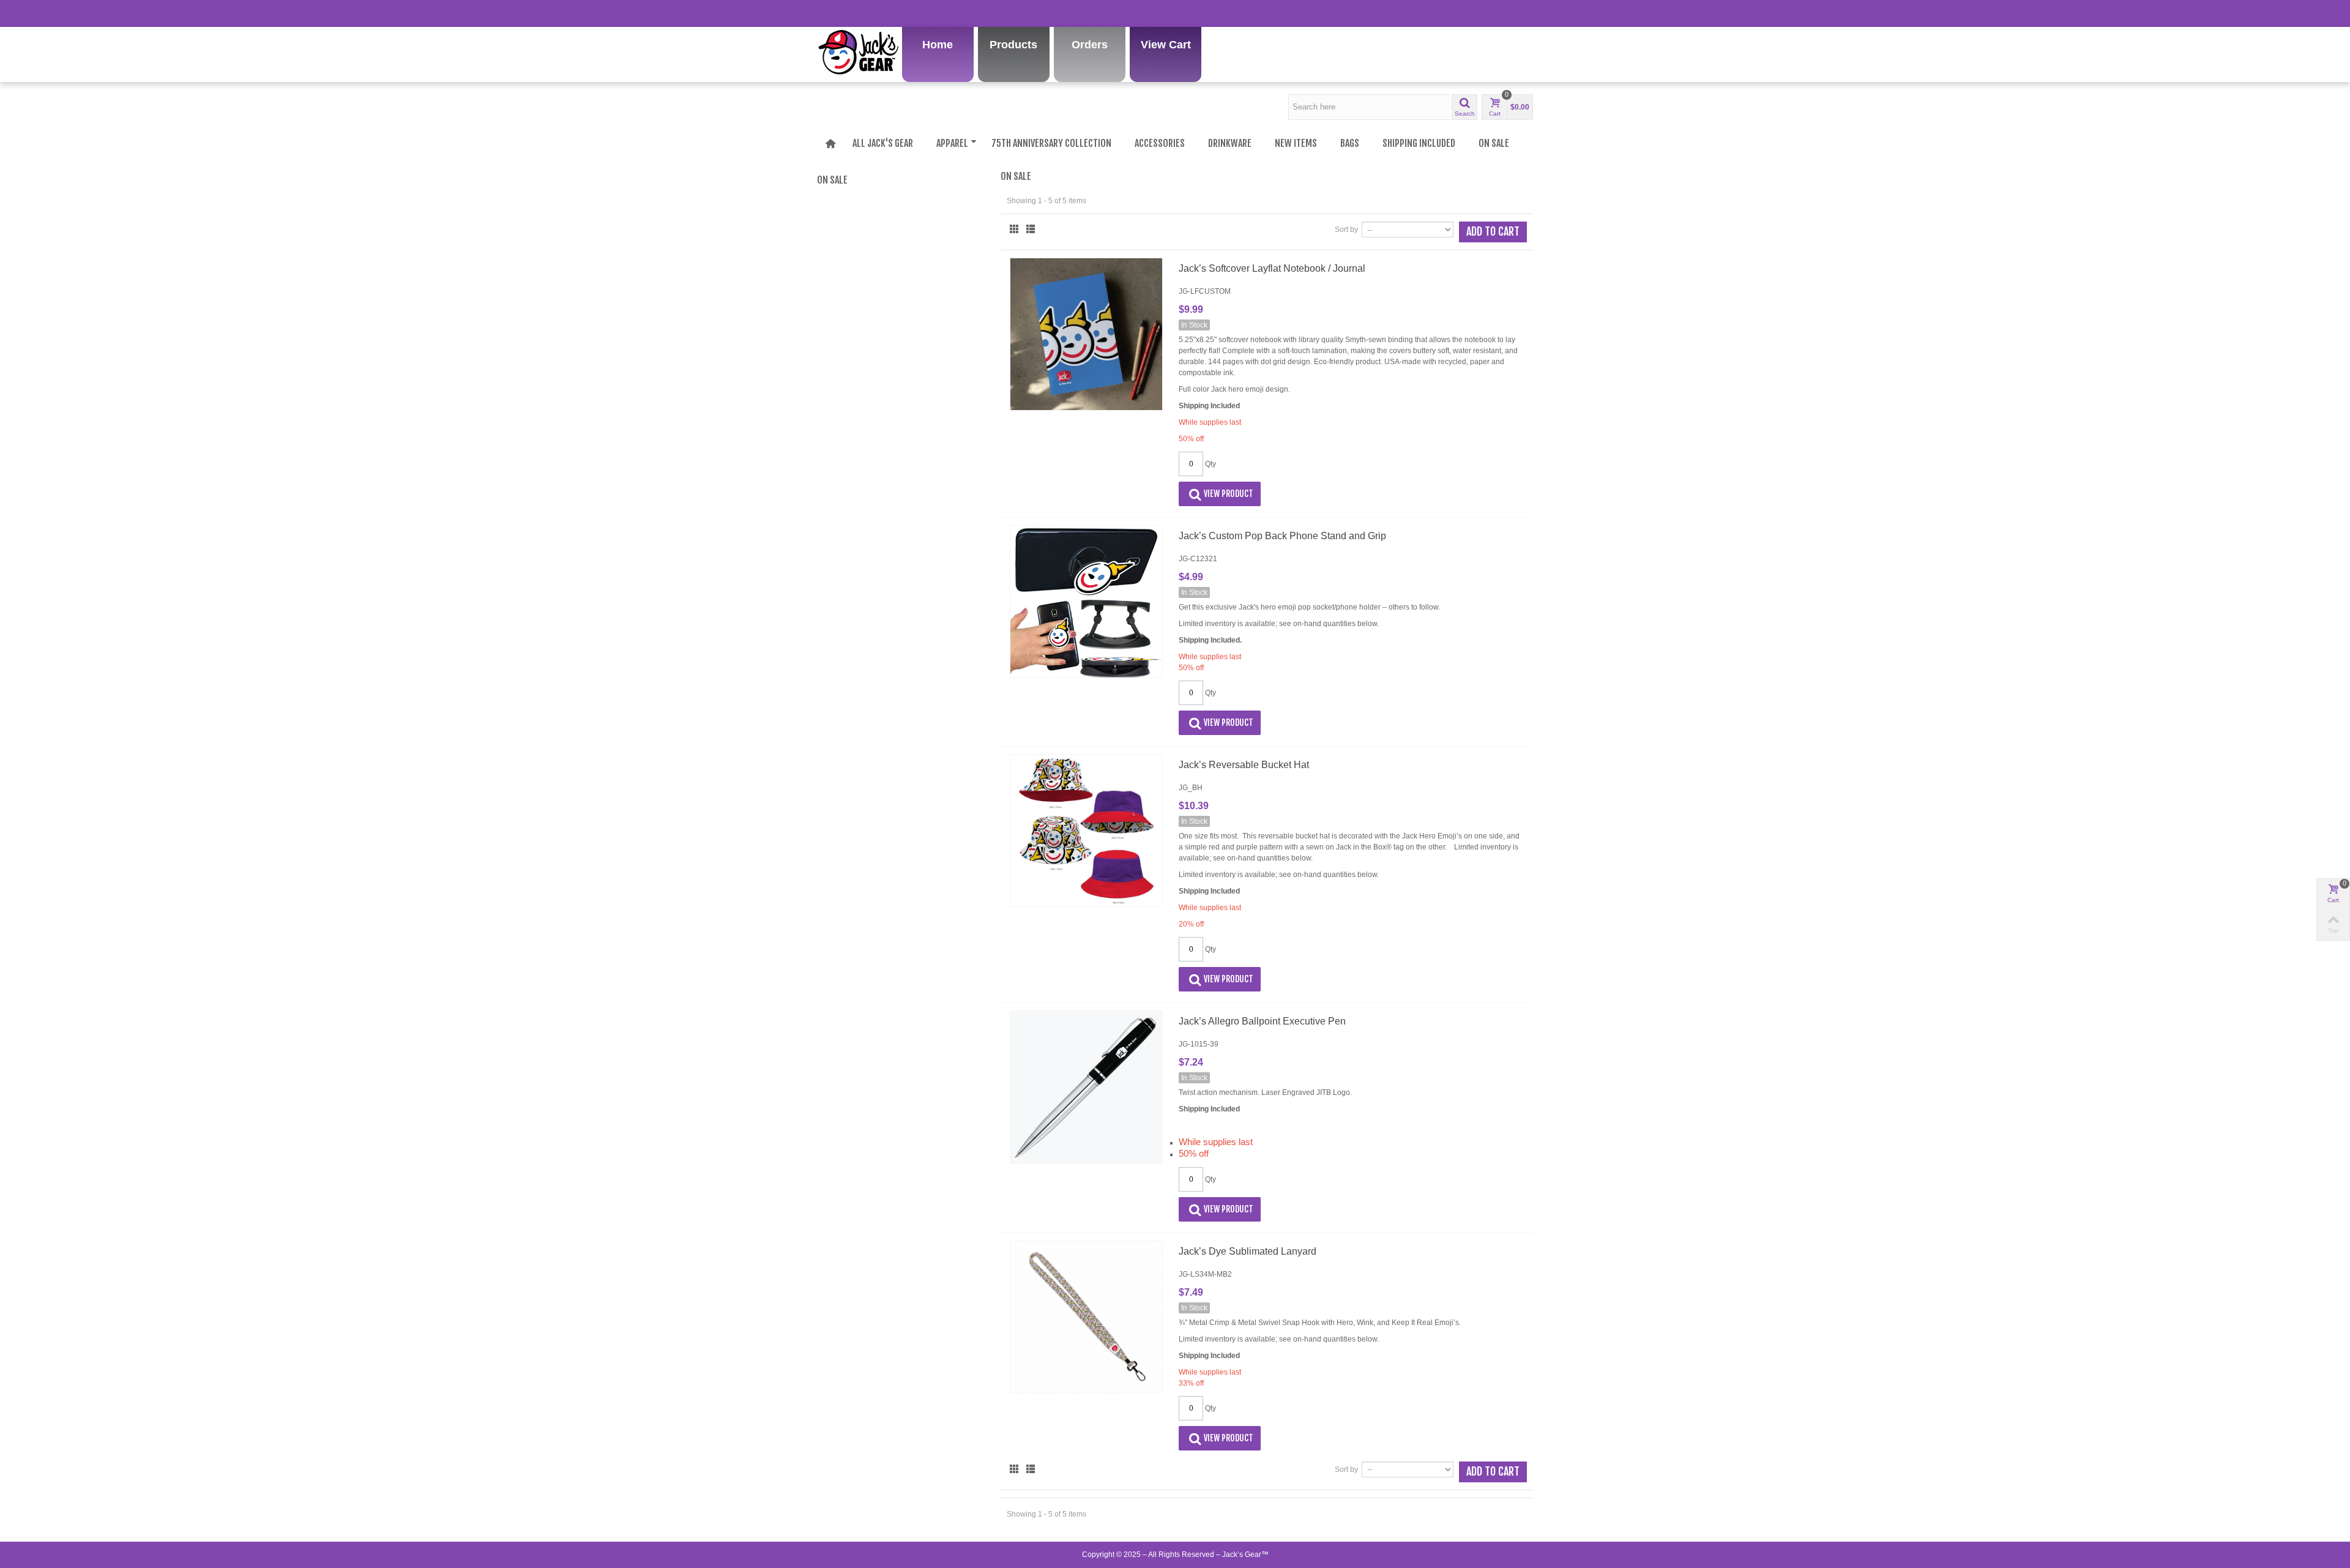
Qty (1210, 464)
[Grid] (1014, 229)
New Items (1296, 143)
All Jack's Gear (883, 143)
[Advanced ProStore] (858, 8)
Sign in (1515, 13)
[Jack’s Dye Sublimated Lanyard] (1086, 1317)
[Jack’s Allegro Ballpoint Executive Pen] (1086, 1087)
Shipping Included (1419, 143)
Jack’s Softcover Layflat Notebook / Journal (1272, 268)
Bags (1350, 143)
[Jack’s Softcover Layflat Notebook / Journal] (1086, 334)
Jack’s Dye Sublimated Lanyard (1248, 1251)
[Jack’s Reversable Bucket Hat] (1086, 831)
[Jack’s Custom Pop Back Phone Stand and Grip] (1086, 602)
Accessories (1160, 143)
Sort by (1346, 230)
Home (1357, 13)
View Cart (1474, 13)
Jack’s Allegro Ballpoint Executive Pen (1262, 1021)
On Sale (1494, 143)
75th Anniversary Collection (1051, 143)
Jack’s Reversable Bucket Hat (1244, 765)
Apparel (952, 143)
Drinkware (1230, 143)
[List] (1031, 229)
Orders (1434, 13)
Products (1395, 13)
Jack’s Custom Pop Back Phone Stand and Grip (1282, 536)
